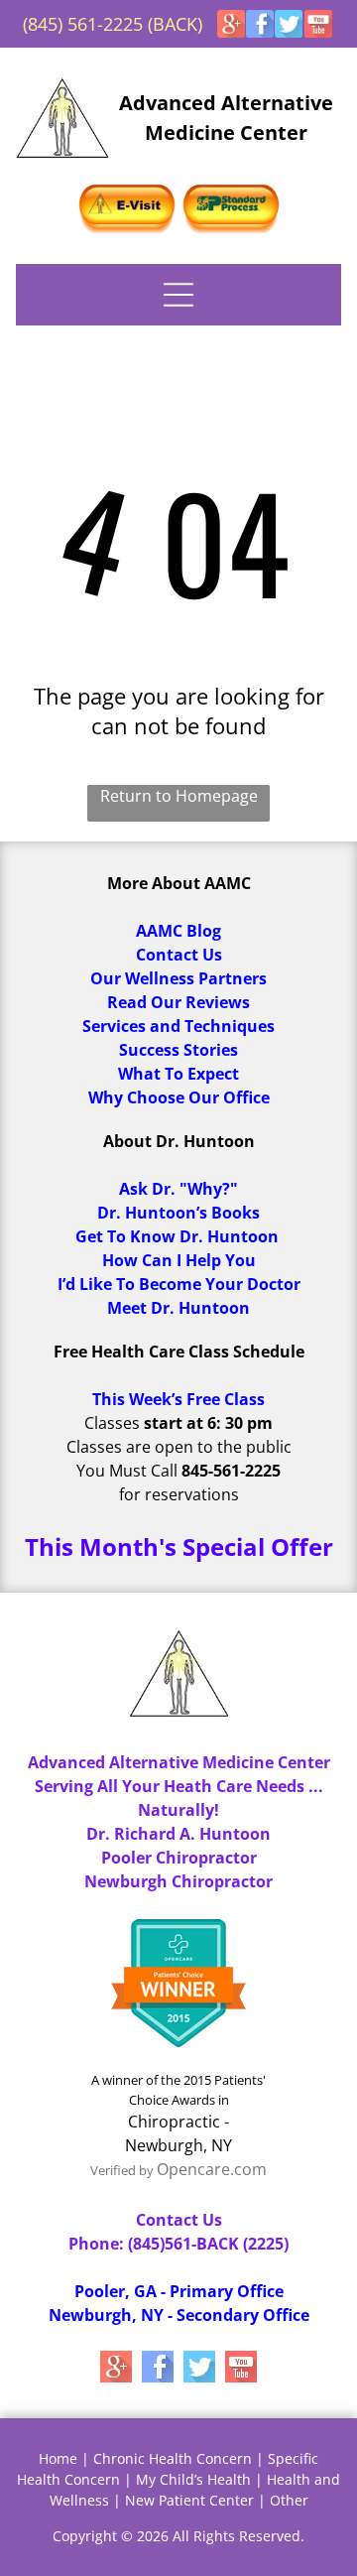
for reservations (179, 1494)
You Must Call (127, 1471)
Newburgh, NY (178, 2145)
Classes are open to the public (179, 1447)
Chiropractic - (178, 2122)
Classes (112, 1423)
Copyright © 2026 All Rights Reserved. (178, 2536)
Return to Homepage (179, 796)
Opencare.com (212, 2169)
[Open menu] (178, 295)
